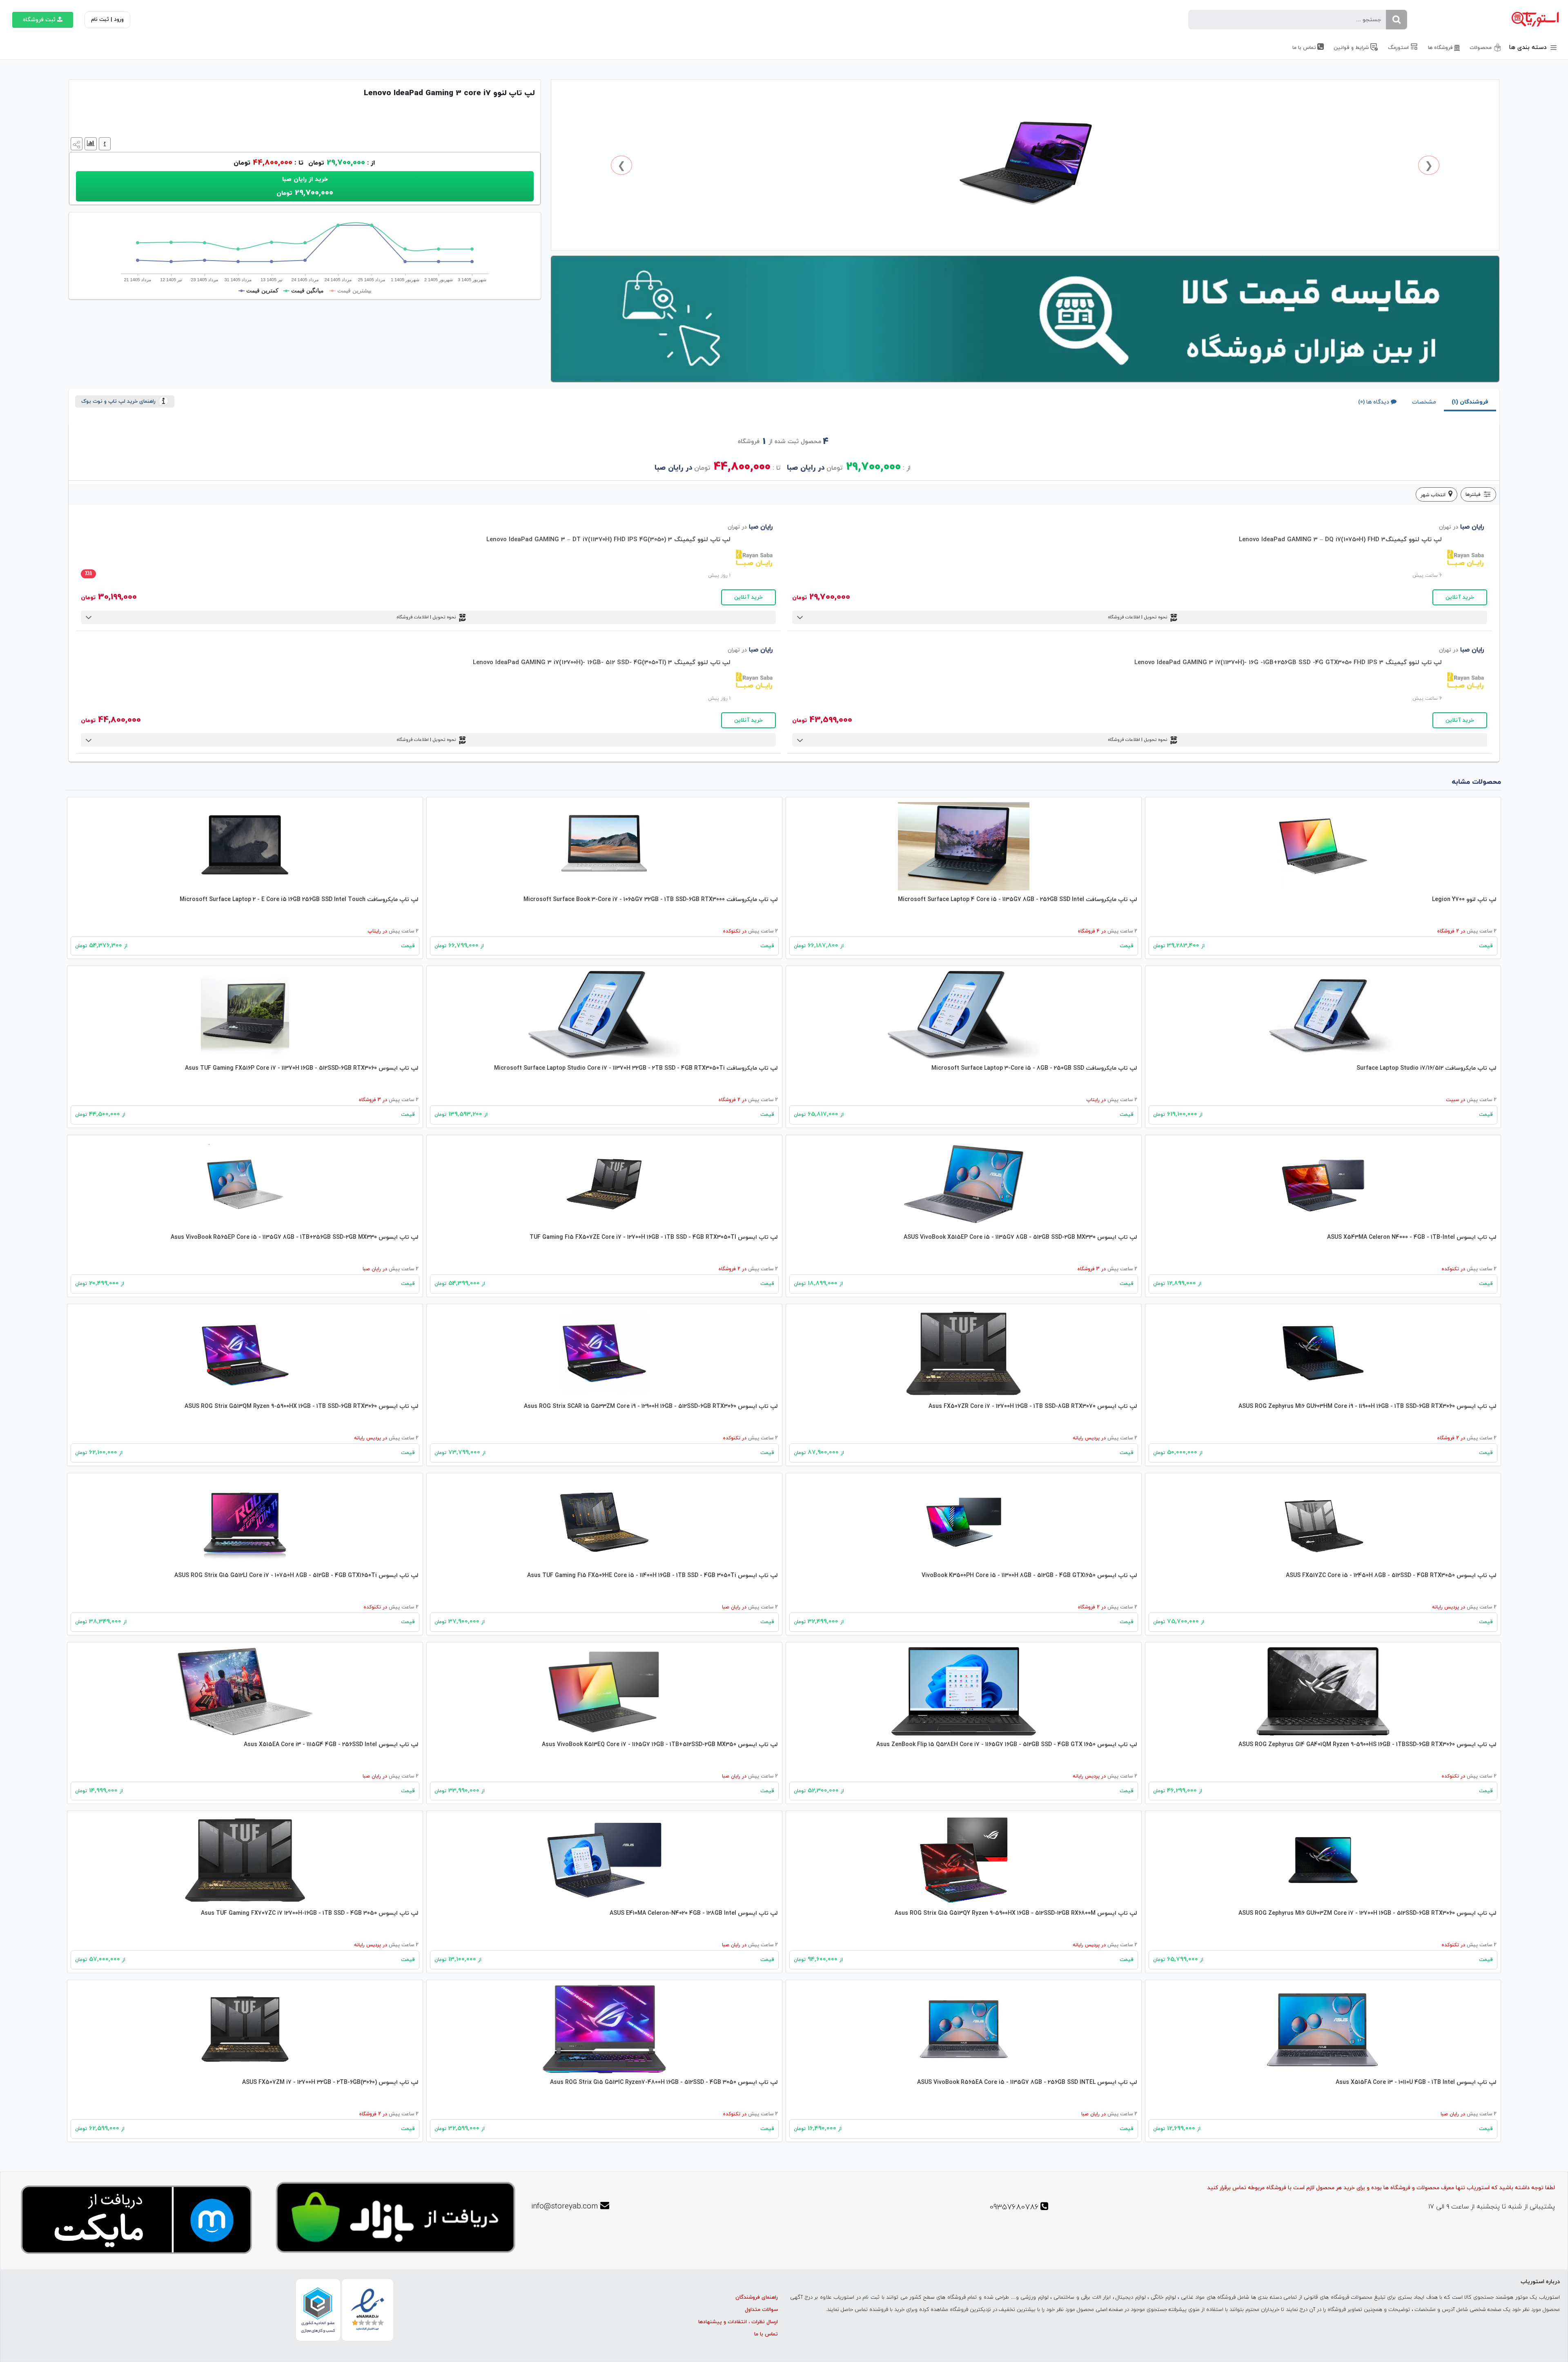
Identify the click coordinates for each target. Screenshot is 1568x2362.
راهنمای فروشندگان (757, 2297)
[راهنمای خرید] (104, 143)
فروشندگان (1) (1470, 402)
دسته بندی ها (1529, 48)
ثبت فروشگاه (39, 20)
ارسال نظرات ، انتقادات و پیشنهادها (738, 2322)
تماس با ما (766, 2334)
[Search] (1396, 20)
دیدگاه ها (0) (1374, 402)
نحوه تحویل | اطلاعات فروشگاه (1138, 617)
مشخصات (1424, 402)
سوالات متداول (761, 2310)
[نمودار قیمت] (90, 143)
